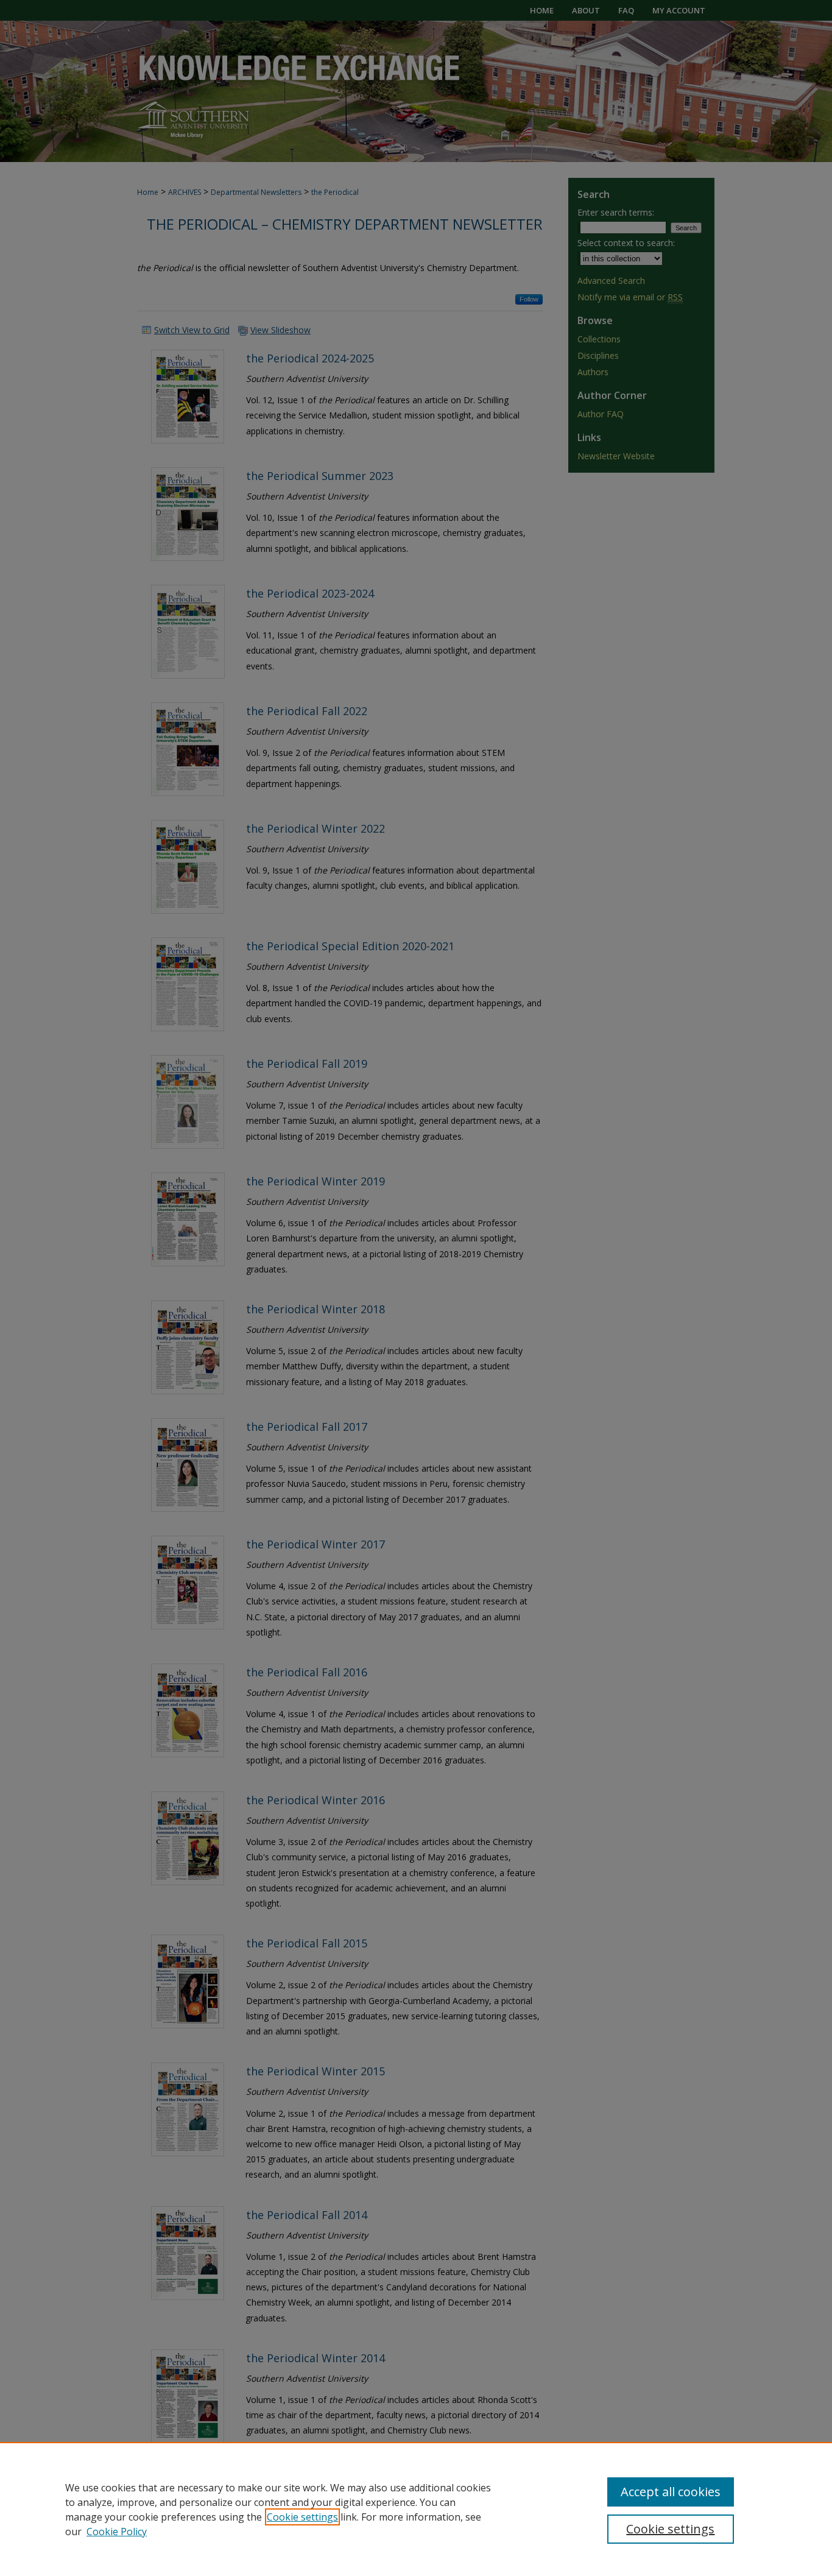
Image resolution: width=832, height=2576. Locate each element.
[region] (416, 2509)
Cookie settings (302, 2517)
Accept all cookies (671, 2492)
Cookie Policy (117, 2532)
